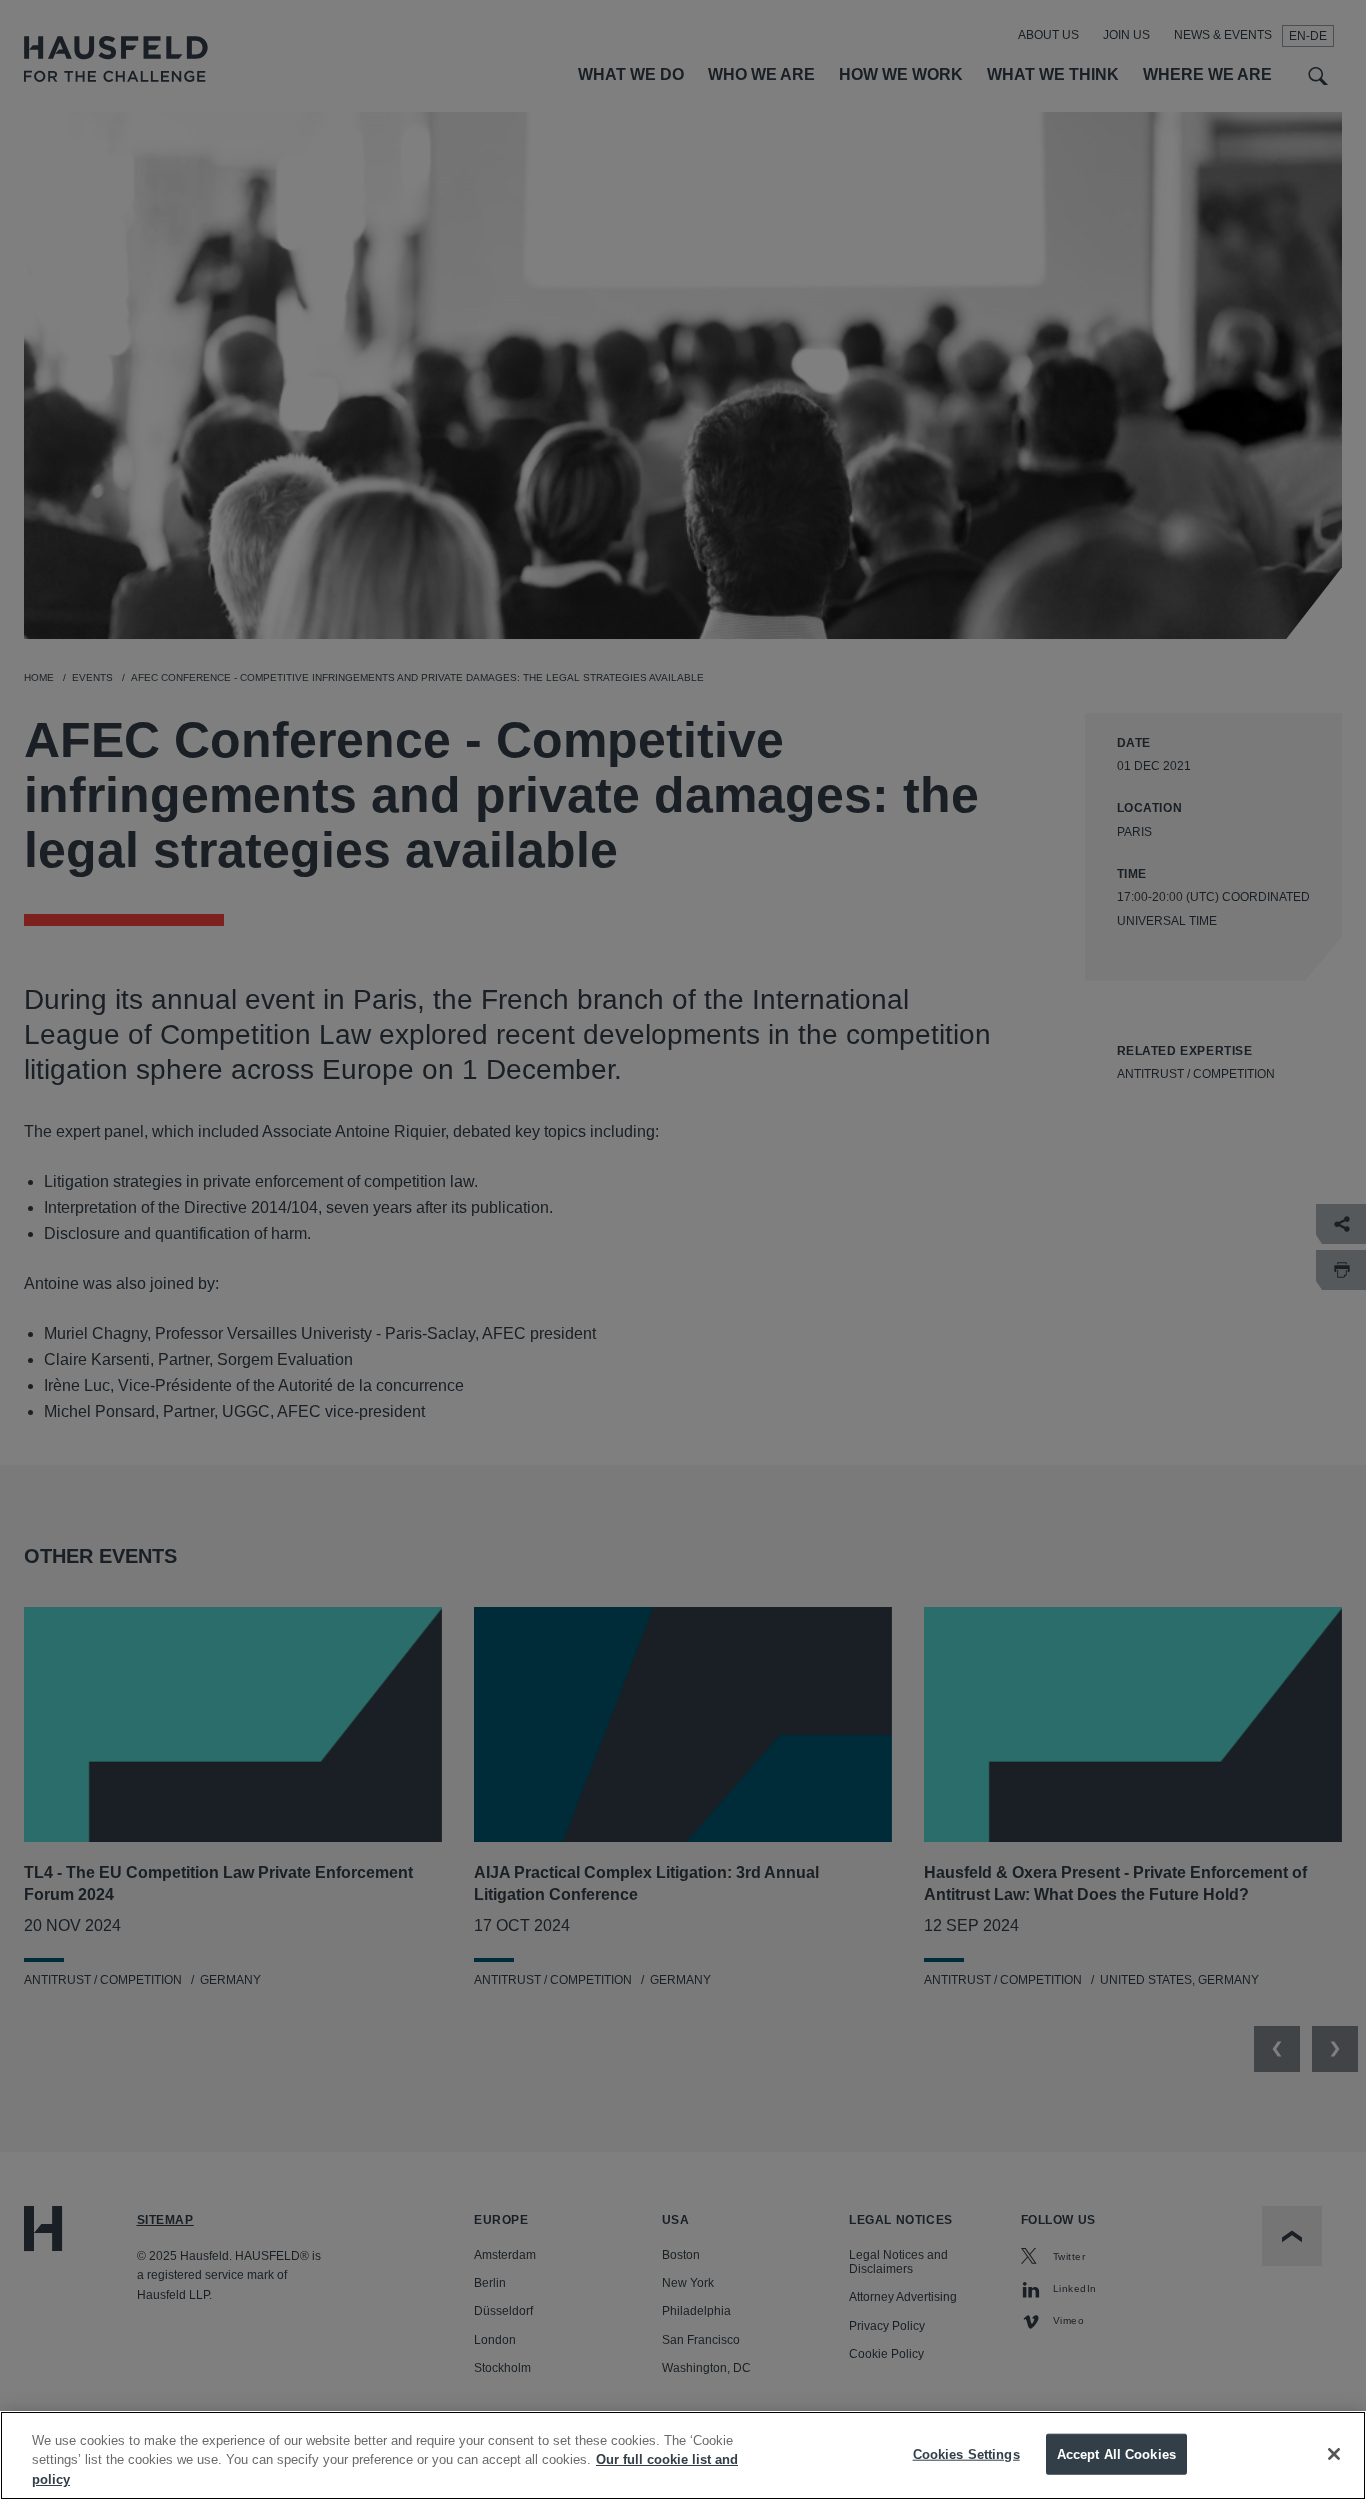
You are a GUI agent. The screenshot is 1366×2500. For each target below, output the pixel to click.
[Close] (1334, 2454)
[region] (683, 2455)
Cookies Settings (966, 2453)
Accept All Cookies (1116, 2453)
